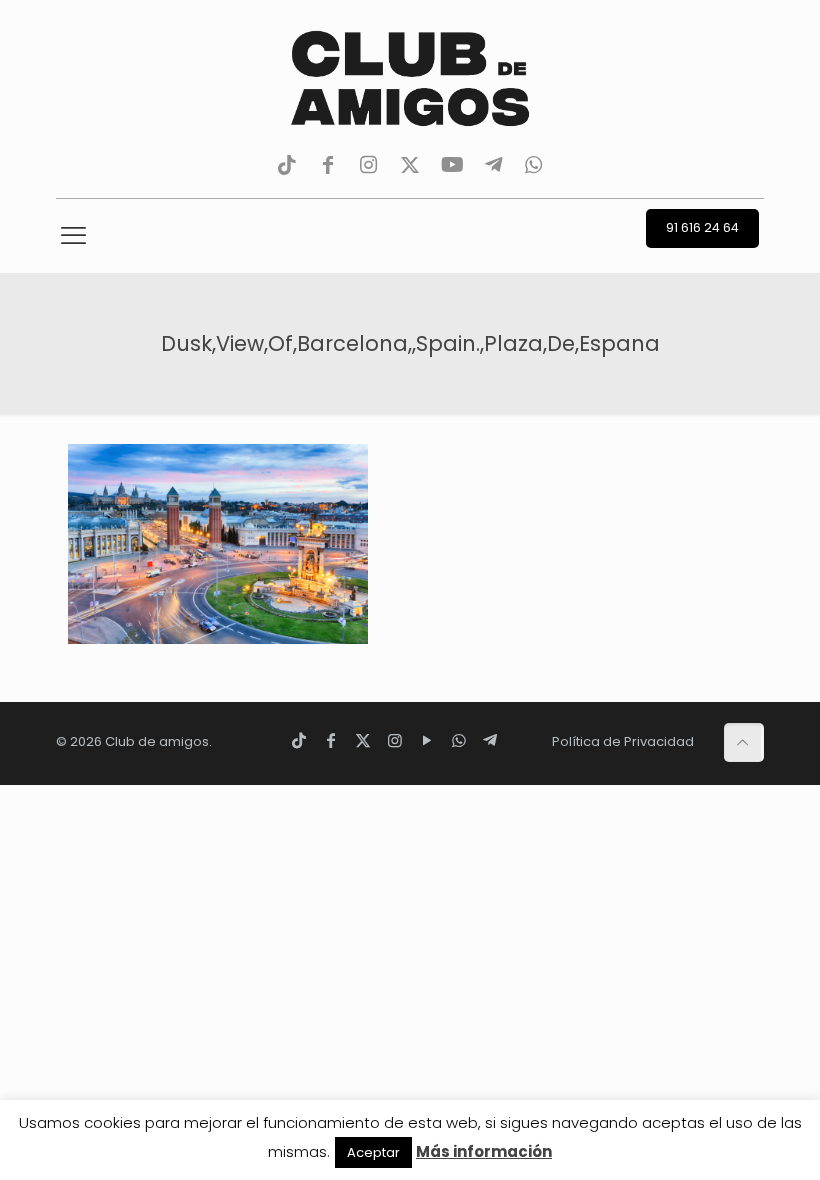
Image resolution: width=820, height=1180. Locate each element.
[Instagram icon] (395, 740)
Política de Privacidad (623, 741)
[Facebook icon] (331, 740)
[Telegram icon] (490, 740)
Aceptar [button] (373, 1152)
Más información (484, 1151)
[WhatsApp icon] (459, 740)
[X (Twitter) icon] (363, 740)
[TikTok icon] (299, 740)
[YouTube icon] (427, 740)
